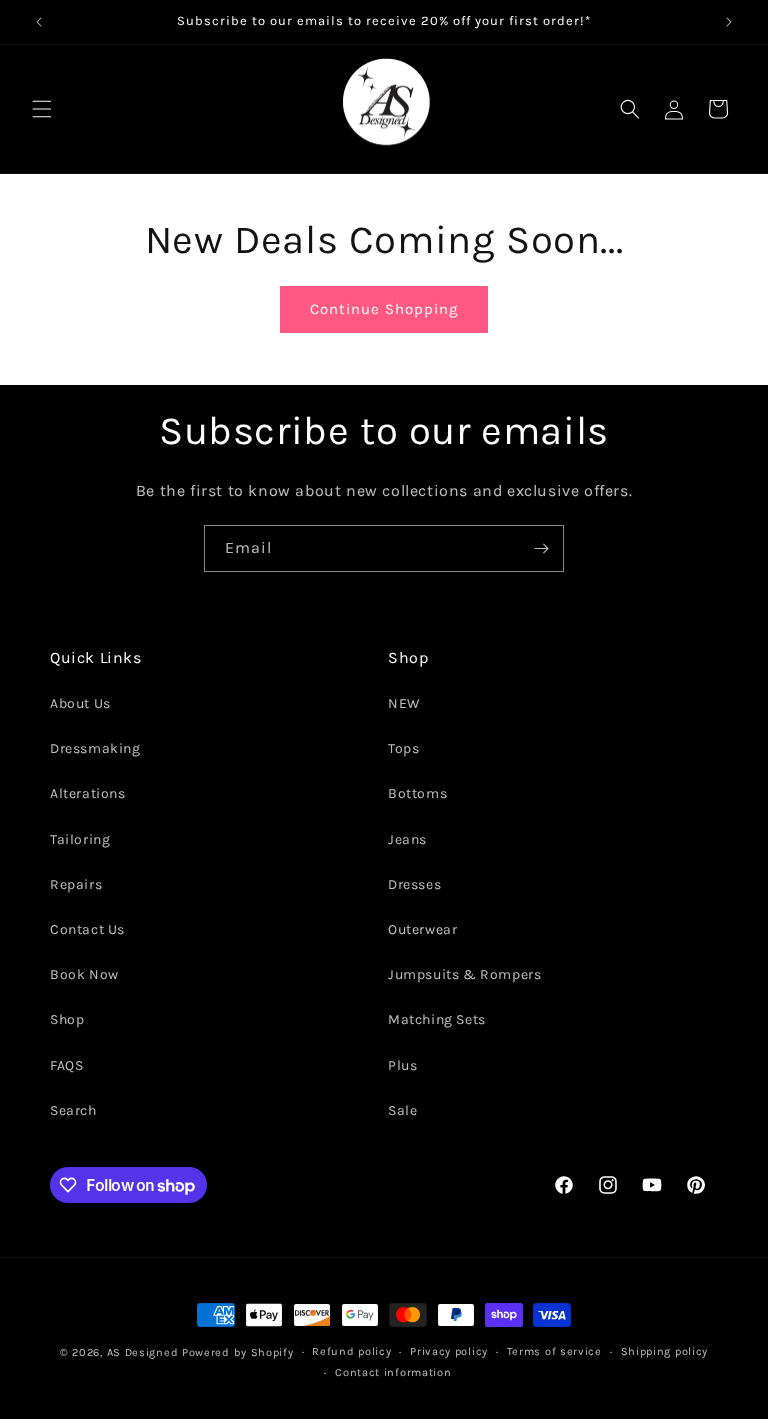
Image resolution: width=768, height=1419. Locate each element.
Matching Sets (437, 1019)
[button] (42, 109)
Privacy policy (449, 1351)
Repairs (76, 884)
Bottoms (417, 793)
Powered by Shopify (238, 1352)
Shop (67, 1019)
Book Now (84, 974)
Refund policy (351, 1351)
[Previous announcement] (39, 22)
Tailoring (80, 839)
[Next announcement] (729, 22)
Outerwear (422, 929)
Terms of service (554, 1351)
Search (73, 1110)
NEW (404, 703)
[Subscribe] (541, 548)
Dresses (414, 884)
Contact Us (87, 929)
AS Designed (143, 1352)
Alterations (88, 793)
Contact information (393, 1372)
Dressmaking (95, 748)
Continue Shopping (384, 309)
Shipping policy (665, 1351)
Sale (402, 1110)
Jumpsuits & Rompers (464, 974)
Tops (403, 748)
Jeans (407, 839)
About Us (80, 703)
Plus (402, 1065)
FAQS (66, 1065)
